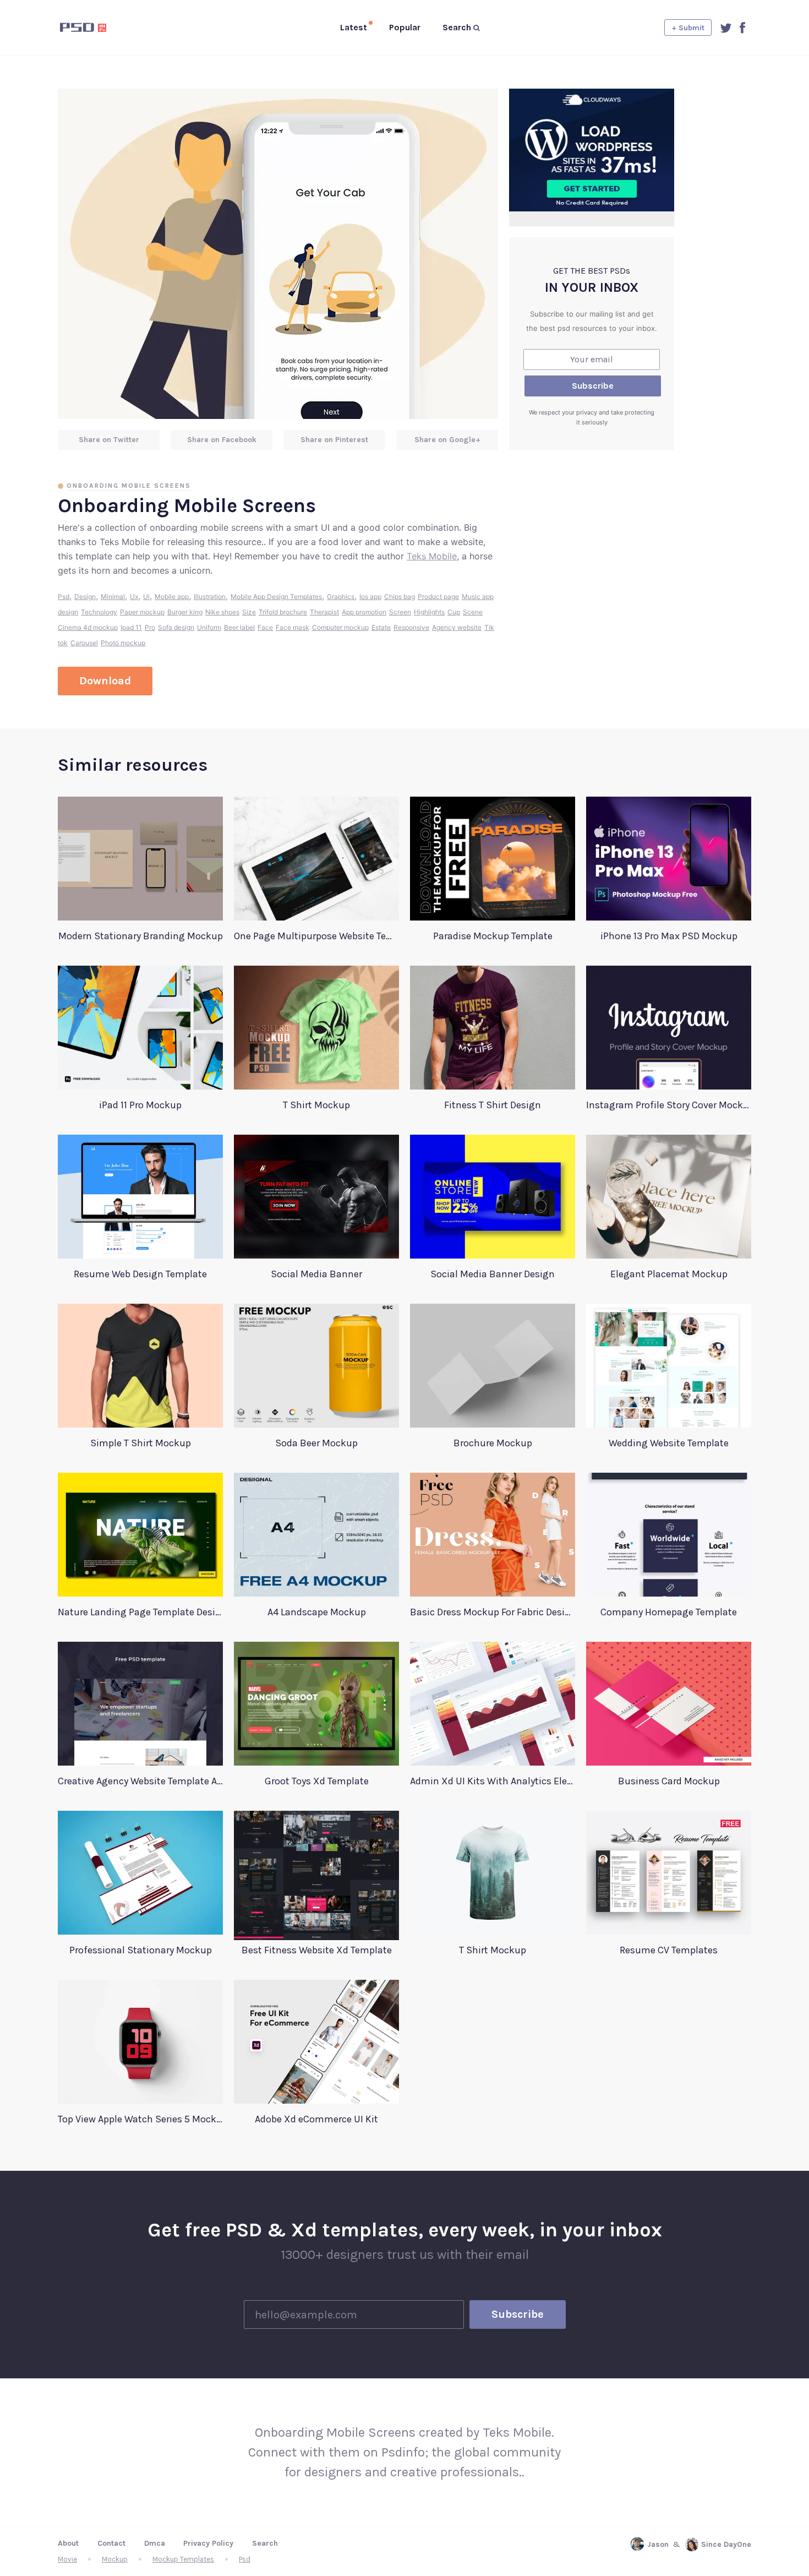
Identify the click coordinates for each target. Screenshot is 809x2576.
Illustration (210, 597)
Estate (381, 627)
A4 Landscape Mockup (317, 1612)
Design (85, 597)
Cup (454, 612)
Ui (146, 597)
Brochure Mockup (493, 1443)
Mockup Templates (183, 2559)
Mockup (115, 2559)
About (68, 2543)
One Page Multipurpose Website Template (316, 936)
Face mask (293, 627)
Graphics (341, 597)
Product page (438, 597)
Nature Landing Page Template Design (140, 1612)
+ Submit (688, 28)
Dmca (155, 2543)
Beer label (239, 627)
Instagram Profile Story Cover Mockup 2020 (669, 1105)
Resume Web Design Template (140, 1274)
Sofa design (176, 627)
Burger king (185, 612)
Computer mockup (340, 627)
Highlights (429, 612)
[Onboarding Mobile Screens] (278, 254)
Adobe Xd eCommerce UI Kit (316, 2119)
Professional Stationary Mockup (141, 1950)
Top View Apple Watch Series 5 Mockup (140, 2119)
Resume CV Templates (669, 1950)
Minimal (113, 597)
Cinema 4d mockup (88, 627)
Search (265, 2543)
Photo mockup (123, 643)
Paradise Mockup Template (493, 936)
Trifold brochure (283, 612)
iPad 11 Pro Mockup (140, 1105)
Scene (473, 612)
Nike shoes (222, 612)
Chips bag (400, 597)
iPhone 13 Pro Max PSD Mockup (669, 936)
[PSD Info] (101, 28)
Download (105, 681)
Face (265, 627)
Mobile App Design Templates (276, 597)
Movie (67, 2559)
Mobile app (172, 597)
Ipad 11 (131, 627)
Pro (150, 627)
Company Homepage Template (669, 1612)
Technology (99, 612)
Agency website (457, 627)
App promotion (364, 612)
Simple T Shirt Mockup (141, 1443)
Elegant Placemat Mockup (669, 1274)
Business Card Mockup (669, 1781)
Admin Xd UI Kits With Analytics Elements (493, 1781)
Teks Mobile (432, 556)
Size (249, 612)
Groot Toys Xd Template (317, 1781)
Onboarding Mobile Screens (129, 486)
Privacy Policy (208, 2543)
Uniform (209, 627)
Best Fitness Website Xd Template (317, 1950)
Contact (111, 2543)
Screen (400, 612)
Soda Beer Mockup (316, 1443)
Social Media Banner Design (493, 1274)
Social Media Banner (316, 1274)
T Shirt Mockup (316, 1105)
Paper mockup (142, 612)
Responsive (411, 627)
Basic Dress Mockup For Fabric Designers (493, 1612)
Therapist (324, 612)
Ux (134, 597)
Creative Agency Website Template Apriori (140, 1781)
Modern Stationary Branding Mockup (141, 936)
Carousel (84, 643)
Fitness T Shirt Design (493, 1105)
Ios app (370, 597)
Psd (64, 597)
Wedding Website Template (669, 1443)
